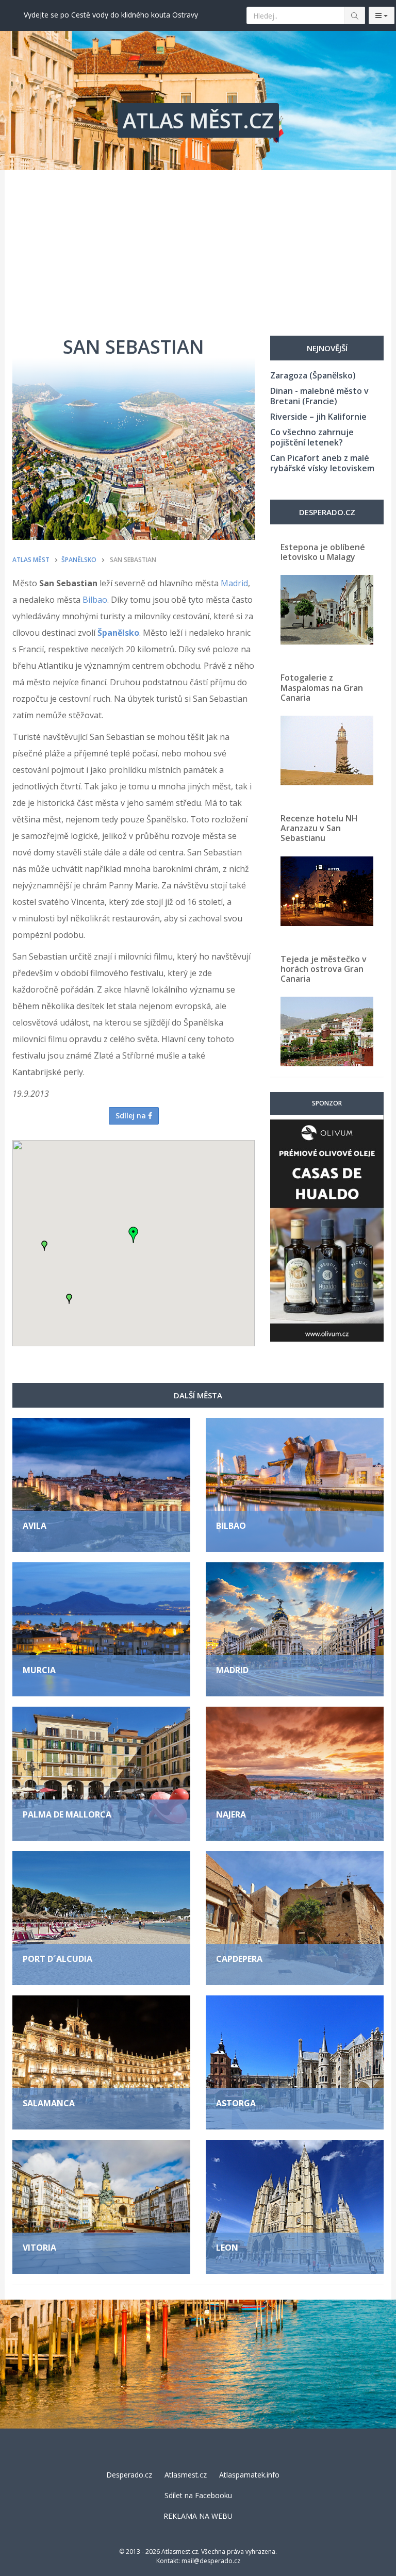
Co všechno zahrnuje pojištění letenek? (312, 437)
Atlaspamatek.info (249, 2475)
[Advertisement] (198, 247)
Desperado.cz (129, 2475)
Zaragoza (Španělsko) (313, 375)
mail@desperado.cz (211, 2561)
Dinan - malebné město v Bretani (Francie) (319, 396)
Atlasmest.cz (186, 2475)
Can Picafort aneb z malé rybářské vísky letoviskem (322, 463)
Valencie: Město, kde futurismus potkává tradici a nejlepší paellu (130, 15)
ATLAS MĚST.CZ (198, 120)
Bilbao (95, 600)
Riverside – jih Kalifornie (318, 417)
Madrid (234, 583)
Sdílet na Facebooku (198, 2495)
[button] (44, 1246)
